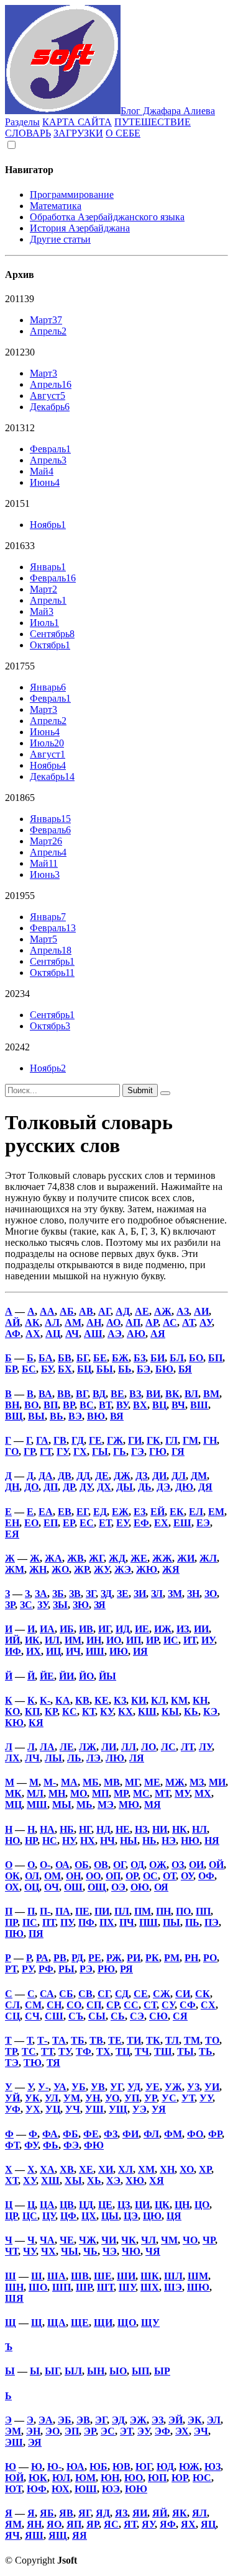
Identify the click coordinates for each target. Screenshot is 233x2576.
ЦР (11, 2216)
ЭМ (13, 2431)
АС (170, 1322)
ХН (167, 2169)
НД (103, 1829)
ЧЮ (131, 2251)
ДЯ (205, 1487)
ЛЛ (129, 1747)
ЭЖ (138, 2420)
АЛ (52, 1322)
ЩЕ (80, 2323)
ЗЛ (157, 1594)
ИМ (73, 1640)
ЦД (86, 2205)
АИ (201, 1311)
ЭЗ (158, 2420)
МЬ (85, 1805)
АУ (206, 1322)
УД (134, 2087)
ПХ (107, 1922)
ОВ (101, 1865)
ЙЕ (47, 1676)
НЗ (141, 1829)
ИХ (34, 1651)
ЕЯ (12, 1534)
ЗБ (58, 1594)
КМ (179, 1700)
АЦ (53, 1334)
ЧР (209, 2240)
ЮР (180, 2478)
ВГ (82, 1394)
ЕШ (182, 1523)
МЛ (35, 1793)
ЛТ (187, 1747)
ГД (78, 1440)
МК (13, 1793)
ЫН (96, 2371)
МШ (37, 1805)
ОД (137, 1865)
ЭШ (14, 2442)
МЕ (152, 1782)
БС (29, 1369)
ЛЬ (74, 1758)
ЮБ (98, 2466)
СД (122, 1994)
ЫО (118, 2371)
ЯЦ (208, 2524)
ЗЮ (81, 1605)
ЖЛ (208, 1558)
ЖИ (186, 1558)
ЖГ (96, 1558)
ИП (134, 1640)
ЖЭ (123, 1569)
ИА (47, 1629)
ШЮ (198, 2287)
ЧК (129, 2240)
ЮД (165, 2466)
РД (77, 1958)
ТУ (65, 2051)
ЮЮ (136, 2489)
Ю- (54, 2466)
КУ (107, 1711)
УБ (79, 2087)
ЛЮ (115, 1758)
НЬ (149, 1840)
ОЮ (140, 1887)
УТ (188, 2098)
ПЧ (127, 1922)
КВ (82, 1700)
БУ (47, 1369)
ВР (69, 1405)
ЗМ (175, 1594)
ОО (93, 1876)
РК (152, 1958)
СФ (188, 2005)
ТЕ (115, 2040)
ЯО (54, 2524)
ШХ (150, 2287)
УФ (13, 2109)
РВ (60, 1958)
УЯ (159, 2109)
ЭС (108, 2431)
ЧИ (109, 2240)
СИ (183, 1994)
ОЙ (216, 1865)
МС (141, 1793)
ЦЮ (152, 2216)
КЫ (170, 1711)
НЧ (107, 1840)
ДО (31, 1487)
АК (32, 1322)
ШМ (198, 2276)
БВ (65, 1358)
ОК (12, 1876)
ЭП (72, 2431)
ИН (94, 1640)
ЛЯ (137, 1758)
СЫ (97, 2016)
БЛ (177, 1358)
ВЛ (191, 1394)
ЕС (87, 1523)
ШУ (127, 2287)
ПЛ (122, 1911)
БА (46, 1358)
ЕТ (105, 1523)
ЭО (53, 2431)
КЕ (102, 1700)
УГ (116, 2087)
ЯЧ (12, 2535)
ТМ (192, 2040)
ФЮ (94, 2145)
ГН (210, 1440)
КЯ (36, 1723)
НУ (69, 1840)
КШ (147, 1711)
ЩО (127, 2323)
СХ (208, 2005)
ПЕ (82, 1911)
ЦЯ (174, 2216)
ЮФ (37, 2489)
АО (113, 1322)
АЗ (183, 1311)
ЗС (26, 1605)
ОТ (169, 1876)
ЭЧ (201, 2431)
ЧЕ (67, 2240)
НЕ (123, 1829)
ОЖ (158, 1865)
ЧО (190, 2240)
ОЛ (32, 1876)
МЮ (129, 1805)
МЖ (175, 1782)
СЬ (118, 2016)
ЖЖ (162, 1558)
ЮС (202, 2478)
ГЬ (120, 1451)
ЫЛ (73, 2371)
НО (12, 1840)
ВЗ (135, 1394)
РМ (172, 1958)
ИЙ (12, 1640)
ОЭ (118, 1887)
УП (132, 2098)
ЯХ (188, 2524)
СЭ (137, 2016)
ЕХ (161, 1523)
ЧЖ (88, 2240)
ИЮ (119, 1651)
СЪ (76, 2016)
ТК (153, 2040)
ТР (11, 2051)
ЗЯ (100, 1605)
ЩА (57, 2323)
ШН (14, 2287)
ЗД (106, 1594)
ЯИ (140, 2513)
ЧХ (48, 2251)
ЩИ (103, 2323)
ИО (114, 1640)
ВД (99, 1394)
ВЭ (75, 1416)
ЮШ (86, 2489)
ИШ (95, 1651)
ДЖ (122, 1476)
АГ (104, 1311)
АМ (73, 1322)
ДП (51, 1487)
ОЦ (32, 1887)
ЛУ (205, 1747)
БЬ (125, 1369)
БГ (82, 1358)
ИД (123, 1629)
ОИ (196, 1865)
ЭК (195, 2420)
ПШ (148, 1922)
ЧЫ (70, 2251)
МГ (132, 1782)
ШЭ (173, 2287)
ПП (203, 1911)
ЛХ (12, 1758)
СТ (150, 2005)
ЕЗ (139, 1512)
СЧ (32, 2016)
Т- (42, 2040)
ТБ (78, 2040)
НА (47, 1829)
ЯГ (85, 2513)
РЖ (114, 1958)
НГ (85, 1829)
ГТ (46, 1451)
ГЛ (171, 1440)
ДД (83, 1476)
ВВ (64, 1394)
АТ (188, 1322)
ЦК (162, 2205)
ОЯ (161, 1887)
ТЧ (142, 2051)
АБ (67, 1311)
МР (121, 1793)
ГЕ (95, 1440)
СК (203, 1994)
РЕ (95, 1958)
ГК (153, 1440)
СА (47, 1994)
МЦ (13, 1805)
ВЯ (117, 1416)
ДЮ (184, 1487)
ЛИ (109, 1747)
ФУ (31, 2145)
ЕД (100, 1512)
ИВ (86, 1629)
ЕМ (216, 1512)
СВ (85, 1994)
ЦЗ (124, 2205)
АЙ (12, 1322)
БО (196, 1358)
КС (70, 1711)
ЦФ (68, 2216)
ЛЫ (53, 1758)
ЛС (168, 1747)
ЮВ (121, 2466)
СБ (66, 1994)
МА (69, 1782)
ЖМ (15, 1569)
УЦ (53, 2109)
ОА (62, 1865)
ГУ (62, 1451)
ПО (183, 1911)
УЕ (153, 2087)
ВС (87, 1405)
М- (50, 1782)
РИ (134, 1958)
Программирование (72, 195)
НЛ (199, 1829)
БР (11, 1369)
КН (200, 1700)
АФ (13, 1334)
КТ (89, 1711)
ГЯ (178, 1451)
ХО (187, 2169)
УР (150, 2098)
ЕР (69, 1523)
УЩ (118, 2109)
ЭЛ (214, 2420)
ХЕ (86, 2169)
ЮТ (13, 2489)
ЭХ (182, 2431)
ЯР (93, 2524)
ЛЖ (88, 1747)
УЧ (73, 2109)
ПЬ (192, 1922)
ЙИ (66, 1676)
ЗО (211, 1594)
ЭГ (101, 2420)
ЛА (47, 1747)
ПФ (86, 1922)
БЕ (100, 1358)
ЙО (86, 1676)
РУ (28, 1969)
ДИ (159, 1476)
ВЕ (117, 1394)
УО (112, 2098)
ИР (152, 1640)
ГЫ (100, 1451)
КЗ (120, 1700)
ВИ (153, 1394)
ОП (113, 1876)
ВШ (199, 1405)
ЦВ (67, 2205)
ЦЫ (110, 2216)
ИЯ (140, 1651)
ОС (150, 1876)
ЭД (118, 2420)
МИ (217, 1782)
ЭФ (162, 2431)
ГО (12, 1451)
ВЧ (178, 1405)
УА (60, 2087)
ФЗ (111, 2134)
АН (94, 1322)
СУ (168, 2005)
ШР (84, 2287)
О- (45, 1865)
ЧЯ (153, 2251)
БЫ (105, 1369)
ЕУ (122, 1523)
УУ (206, 2098)
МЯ (153, 1805)
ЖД (117, 1558)
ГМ (190, 1440)
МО (79, 1793)
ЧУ (30, 2251)
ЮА (75, 2466)
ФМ (173, 2134)
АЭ (115, 1334)
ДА (46, 1476)
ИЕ (142, 1629)
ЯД (103, 2513)
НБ (67, 1829)
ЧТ (11, 2251)
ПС (30, 1922)
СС (131, 2005)
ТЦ (123, 2051)
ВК (172, 1394)
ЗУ (43, 1605)
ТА (59, 2040)
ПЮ (14, 1934)
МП (100, 1793)
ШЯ (14, 2298)
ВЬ (57, 1416)
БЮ (164, 1369)
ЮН (110, 2478)
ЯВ (66, 2513)
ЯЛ (199, 2513)
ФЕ (91, 2134)
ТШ (163, 2051)
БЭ (144, 1369)
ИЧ (73, 1651)
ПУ (67, 1922)
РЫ (66, 1969)
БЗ (139, 1358)
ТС (29, 2051)
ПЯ (36, 1934)
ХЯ (157, 2180)
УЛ (52, 2098)
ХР (205, 2169)
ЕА (46, 1512)
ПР (11, 1922)
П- (45, 1911)
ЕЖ (120, 1512)
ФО (195, 2134)
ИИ (201, 1629)
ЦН (182, 2205)
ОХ (12, 1887)
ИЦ (53, 1651)
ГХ (80, 1451)
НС (50, 1840)
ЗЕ (123, 1594)
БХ (65, 1369)
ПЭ (212, 1922)
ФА (50, 2134)
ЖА (53, 1558)
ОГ (119, 1865)
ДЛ (179, 1476)
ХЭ (113, 2180)
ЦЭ (131, 2216)
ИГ (104, 1629)
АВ (86, 1311)
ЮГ (144, 2466)
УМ (72, 2098)
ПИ (102, 1911)
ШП (62, 2287)
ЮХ (61, 2489)
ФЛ (151, 2134)
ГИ (135, 1440)
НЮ (190, 1840)
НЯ (212, 1840)
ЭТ (126, 2431)
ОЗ (178, 1865)
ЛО (148, 1747)
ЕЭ (203, 1523)
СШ (54, 2016)
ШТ (105, 2287)
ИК (32, 1640)
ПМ (143, 1911)
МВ (112, 1782)
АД (123, 1311)
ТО (212, 2040)
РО (210, 1958)
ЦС (30, 2216)
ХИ (106, 2169)
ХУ (30, 2180)
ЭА (46, 2420)
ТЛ (172, 2040)
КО (12, 1711)
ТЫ (185, 2051)
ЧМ (169, 2240)
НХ (88, 1840)
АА (47, 1311)
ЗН (193, 1594)
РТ (11, 1969)
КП (32, 1711)
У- (43, 2087)
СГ (104, 1994)
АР (152, 1322)
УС (169, 2098)
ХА (47, 2169)
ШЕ (103, 2276)
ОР (132, 1876)
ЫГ (52, 2371)
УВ (98, 2087)
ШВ (80, 2276)
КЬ (191, 1711)
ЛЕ (67, 1747)
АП (133, 1322)
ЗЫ (60, 1605)
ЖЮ (147, 1569)
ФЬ (51, 2145)
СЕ (141, 1994)
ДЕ (102, 1476)
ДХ (104, 1487)
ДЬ (145, 1487)
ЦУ (49, 2216)
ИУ (208, 1640)
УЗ (193, 2087)
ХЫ (73, 2180)
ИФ (13, 1651)
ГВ (60, 1440)
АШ (93, 1334)
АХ (33, 1334)
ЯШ (34, 2535)
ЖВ (75, 1558)
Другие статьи (60, 239)
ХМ (146, 2169)
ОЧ (52, 1887)
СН (54, 2005)
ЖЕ (139, 1558)
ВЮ (96, 1416)
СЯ (180, 2016)
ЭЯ (35, 2442)
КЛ (158, 1700)
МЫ (62, 1805)
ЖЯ (171, 1569)
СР (112, 2005)
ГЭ (138, 1451)
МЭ (106, 1805)
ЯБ (47, 2513)
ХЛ (126, 2169)
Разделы (22, 122)
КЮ (14, 1723)
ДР (69, 1487)
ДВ (65, 1476)
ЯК (180, 2513)
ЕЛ (196, 1512)
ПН (163, 1911)
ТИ (134, 2040)
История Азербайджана (80, 228)
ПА (63, 1911)
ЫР (162, 2371)
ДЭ (163, 1487)
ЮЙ (14, 2478)
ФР (215, 2134)
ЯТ (130, 2524)
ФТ (12, 2145)
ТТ (47, 2051)
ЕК (177, 1512)
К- (45, 1700)
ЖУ (102, 1569)
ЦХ (89, 2216)
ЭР (90, 2431)
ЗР (10, 1605)
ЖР (81, 1569)
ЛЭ (94, 1758)
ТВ (96, 2040)
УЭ (139, 2109)
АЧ (72, 1334)
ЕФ (141, 1523)
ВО (31, 1405)
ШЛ (173, 2276)
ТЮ (33, 2063)
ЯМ (13, 2524)
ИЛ (52, 1640)
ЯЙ (160, 2513)
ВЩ (14, 1416)
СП (94, 2005)
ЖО (60, 1569)
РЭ (86, 1969)
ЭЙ (176, 2420)
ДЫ (125, 1487)
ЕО (31, 1523)
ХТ (11, 2180)
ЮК (38, 2478)
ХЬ (94, 2180)
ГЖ (115, 1440)
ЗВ (75, 1594)
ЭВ (83, 2420)
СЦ (12, 2016)
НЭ (169, 1840)
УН (93, 2098)
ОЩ (97, 1887)
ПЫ (171, 1922)
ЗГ (91, 1594)
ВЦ (159, 1405)
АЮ (136, 1334)
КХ (126, 1711)
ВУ (122, 1405)
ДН (12, 1487)
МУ (182, 1793)
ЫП (140, 2371)
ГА (42, 1440)
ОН (73, 1876)
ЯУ (148, 2524)
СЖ (162, 1994)
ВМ (211, 1394)
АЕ (142, 1311)
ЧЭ (110, 2251)
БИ (158, 1358)
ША (57, 2276)
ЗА (41, 1594)
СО (74, 2005)
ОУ (187, 1876)
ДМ (199, 1476)
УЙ (12, 2098)
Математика (56, 206)
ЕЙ (158, 1512)
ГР (29, 1451)
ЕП (51, 1523)
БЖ (120, 1358)
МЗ (197, 1782)
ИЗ (183, 1629)
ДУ (86, 1487)
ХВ (67, 2169)
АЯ (158, 1334)
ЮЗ (212, 2466)
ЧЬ (90, 2251)
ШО (38, 2287)
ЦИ (142, 2205)
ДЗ (141, 1476)
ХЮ (135, 2180)
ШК (150, 2276)
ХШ (50, 2180)
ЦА (47, 2205)
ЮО (134, 2478)
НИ (160, 1829)
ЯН (34, 2524)
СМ (33, 2005)
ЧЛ (148, 2240)
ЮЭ (111, 2489)
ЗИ (140, 1594)
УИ (212, 2087)
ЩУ (150, 2323)
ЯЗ (121, 2513)
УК (32, 2098)
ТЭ (12, 2063)
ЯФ (168, 2524)
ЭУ (144, 2431)
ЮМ (85, 2478)
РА (42, 1958)
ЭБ (65, 2420)
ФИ (130, 2134)
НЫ (129, 1840)
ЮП (157, 2478)
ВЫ (36, 1416)
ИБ (67, 1629)
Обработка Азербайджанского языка (107, 217)
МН (57, 1793)
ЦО (202, 2205)
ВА (45, 1394)
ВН (12, 1405)
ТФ (84, 2051)
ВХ (140, 1405)
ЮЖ (189, 2466)
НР (31, 1840)
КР (51, 1711)
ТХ (103, 2051)
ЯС (111, 2524)
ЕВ (65, 1512)
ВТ (105, 1405)
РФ (46, 1969)
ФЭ (71, 2145)
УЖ (173, 2087)
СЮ (158, 2016)
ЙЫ (107, 1676)
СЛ (12, 2005)
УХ (33, 2109)
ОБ (82, 1865)
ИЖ (163, 1629)
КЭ (210, 1711)
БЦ (84, 1369)
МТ (162, 1793)
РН (191, 1958)
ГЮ (158, 1451)
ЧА (47, 2240)
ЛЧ (32, 1758)
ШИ (126, 2276)
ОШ (73, 1887)
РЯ (126, 1969)
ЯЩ (58, 2535)
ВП (51, 1405)
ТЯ (53, 2063)
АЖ (163, 1311)
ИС (171, 1640)
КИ (139, 1700)
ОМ (53, 1876)
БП (215, 1358)
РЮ (106, 1969)
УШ (94, 2109)
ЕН (12, 1523)
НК (180, 1829)
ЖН (38, 1569)
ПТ (49, 1922)
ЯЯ (80, 2535)
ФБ (71, 2134)
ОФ (206, 1876)
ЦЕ (105, 2205)
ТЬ (206, 2051)
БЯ (185, 1369)
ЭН (33, 2431)
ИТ (190, 1640)
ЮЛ (61, 2478)
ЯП (74, 2524)
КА (63, 1700)
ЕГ (82, 1512)
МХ (203, 1793)
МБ (91, 1782)
